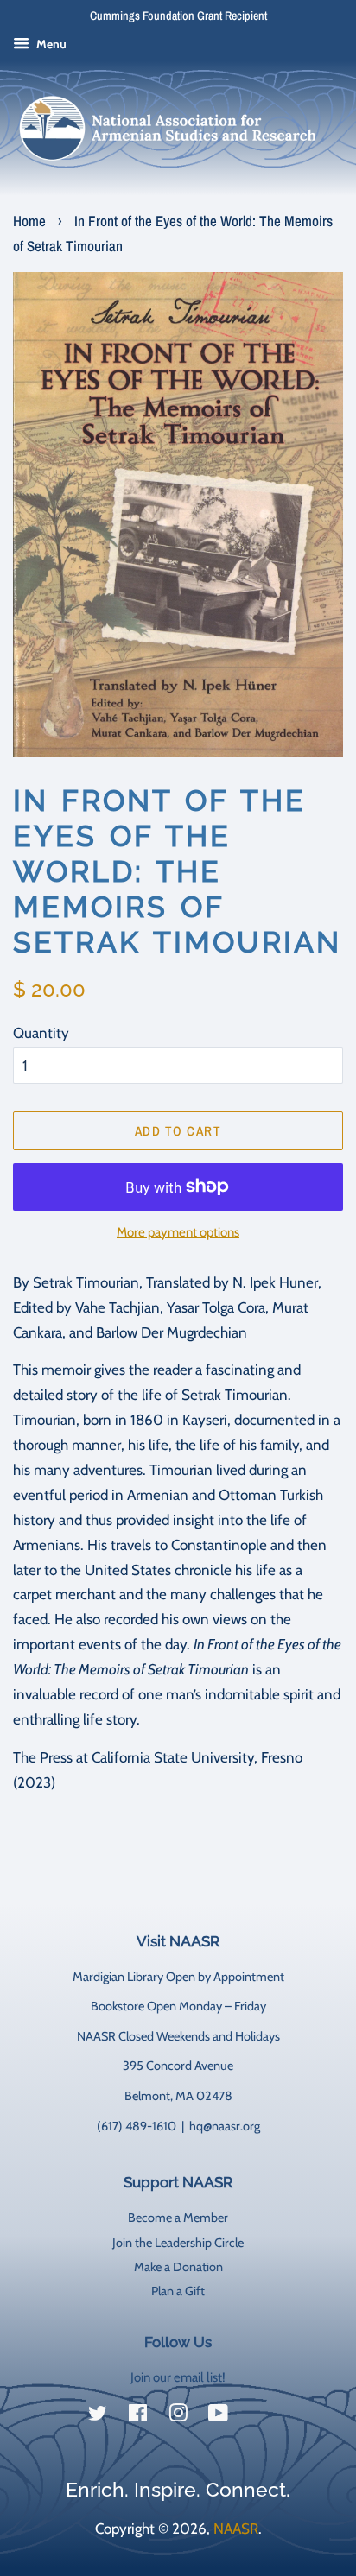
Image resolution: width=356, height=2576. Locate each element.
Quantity (41, 1033)
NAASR (236, 2529)
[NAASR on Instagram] (178, 2416)
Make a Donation (178, 2267)
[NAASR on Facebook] (138, 2416)
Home (29, 221)
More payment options (178, 1232)
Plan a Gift (178, 2291)
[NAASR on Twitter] (98, 2416)
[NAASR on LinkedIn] (258, 2417)
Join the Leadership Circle (178, 2243)
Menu (50, 44)
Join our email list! (178, 2377)
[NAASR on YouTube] (218, 2416)
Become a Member (178, 2218)
